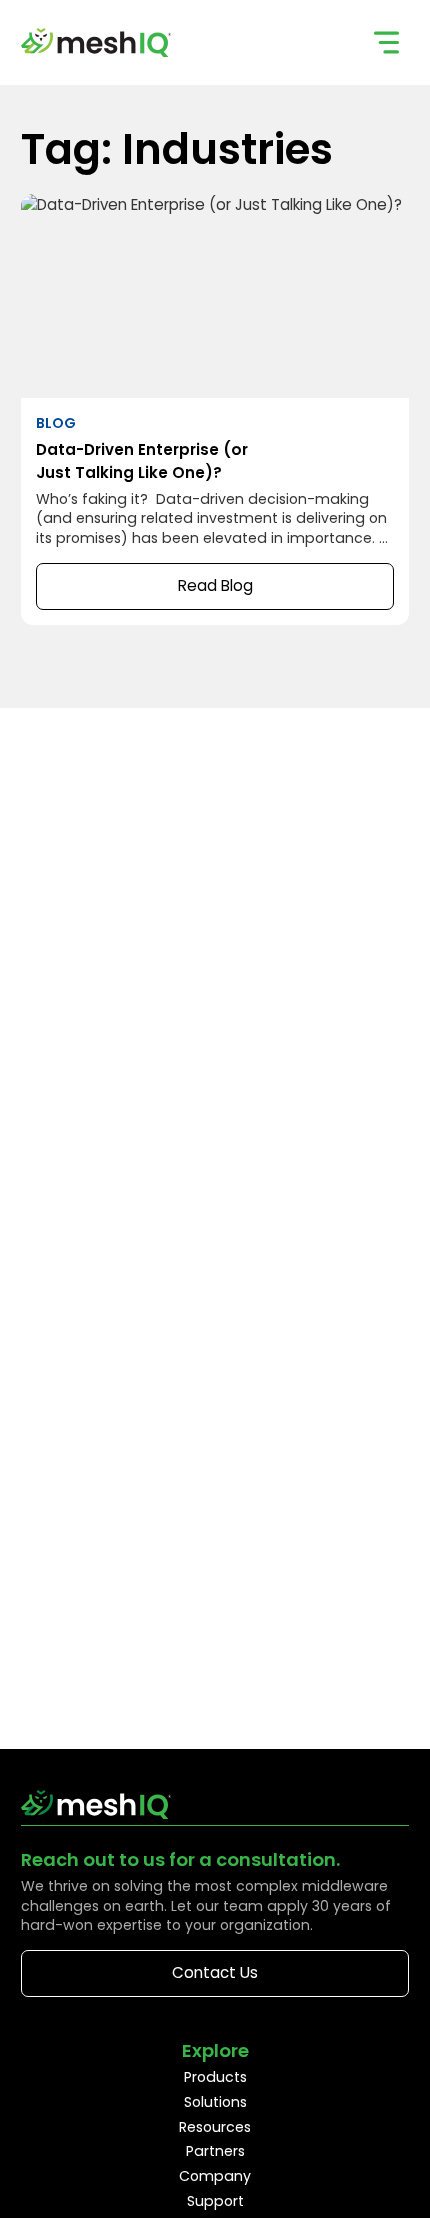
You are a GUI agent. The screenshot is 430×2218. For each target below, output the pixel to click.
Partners (215, 2151)
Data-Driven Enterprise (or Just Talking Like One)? (215, 409)
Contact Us (215, 1972)
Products (215, 2077)
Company (215, 2176)
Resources (215, 2127)
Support (215, 2201)
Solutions (215, 2102)
